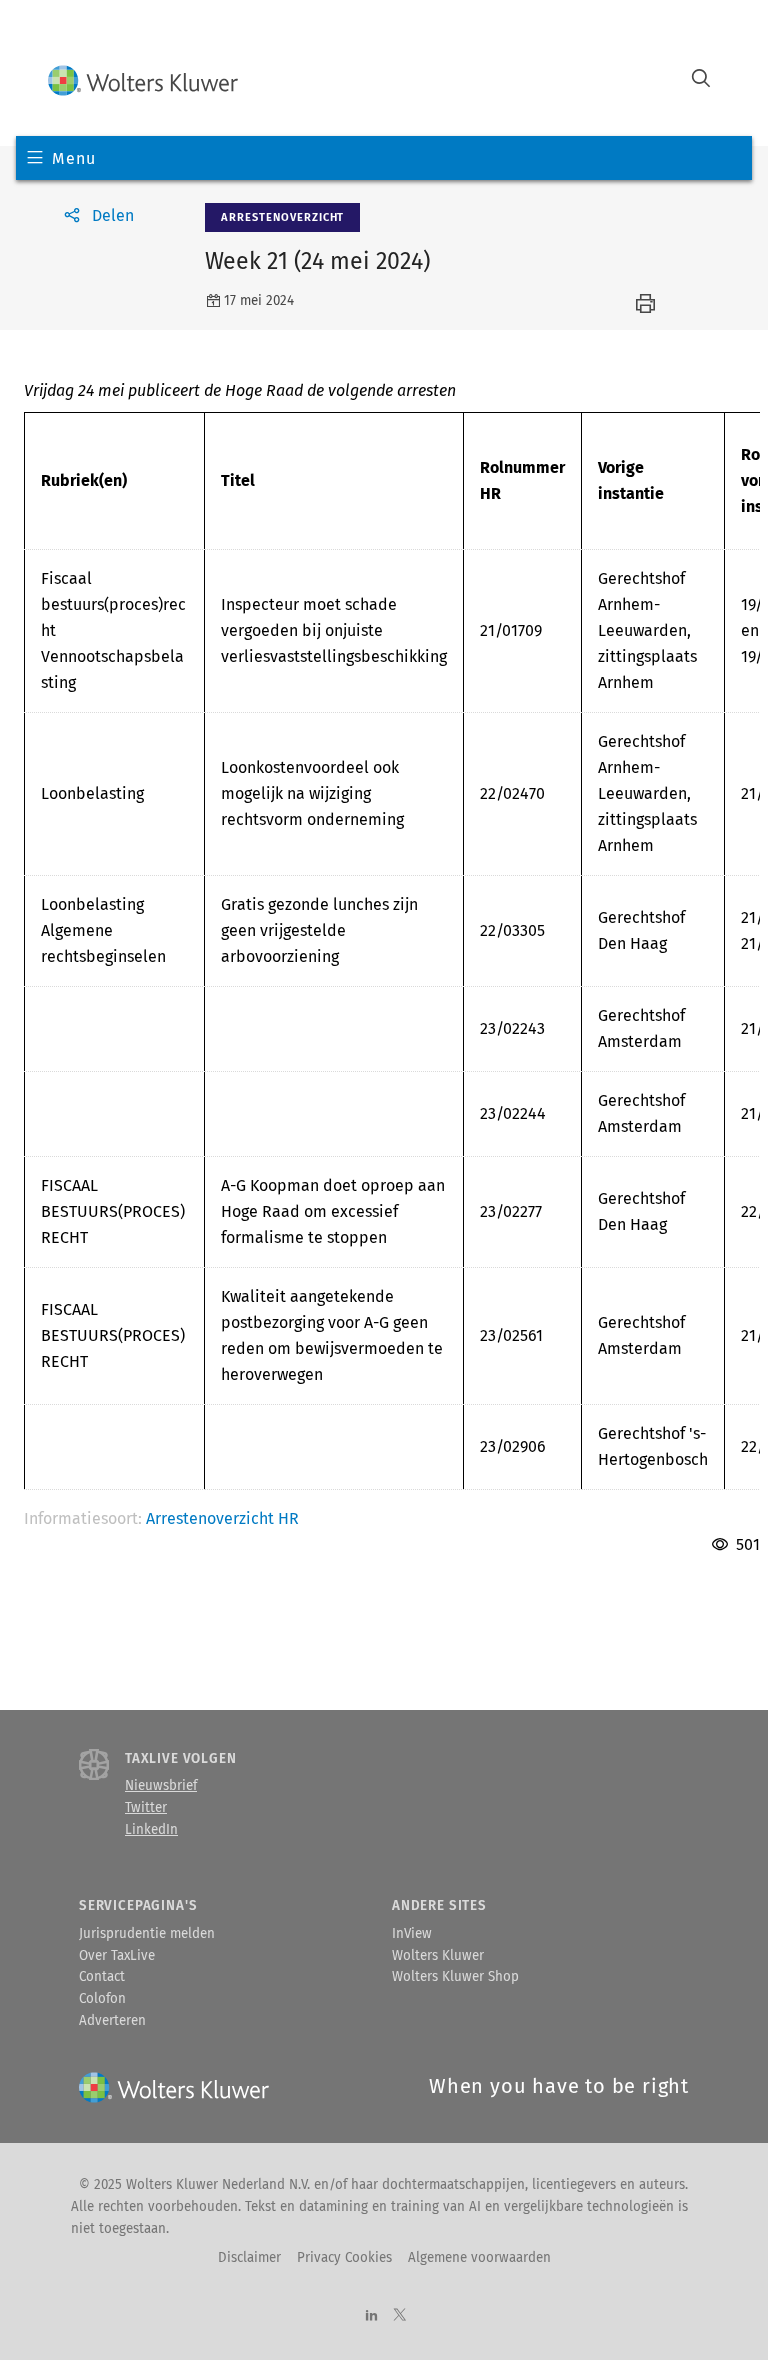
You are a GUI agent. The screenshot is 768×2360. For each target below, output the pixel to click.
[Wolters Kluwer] (143, 80)
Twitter (146, 1808)
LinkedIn (151, 1830)
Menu (73, 158)
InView (412, 1934)
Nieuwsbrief (161, 1786)
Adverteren (112, 2021)
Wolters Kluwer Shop (455, 1977)
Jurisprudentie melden (147, 1934)
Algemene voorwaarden (479, 2258)
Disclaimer (249, 2258)
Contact (102, 1977)
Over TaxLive (117, 1956)
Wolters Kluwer (438, 1956)
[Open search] (701, 80)
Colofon (102, 1999)
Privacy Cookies (344, 2258)
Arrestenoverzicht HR (222, 1518)
